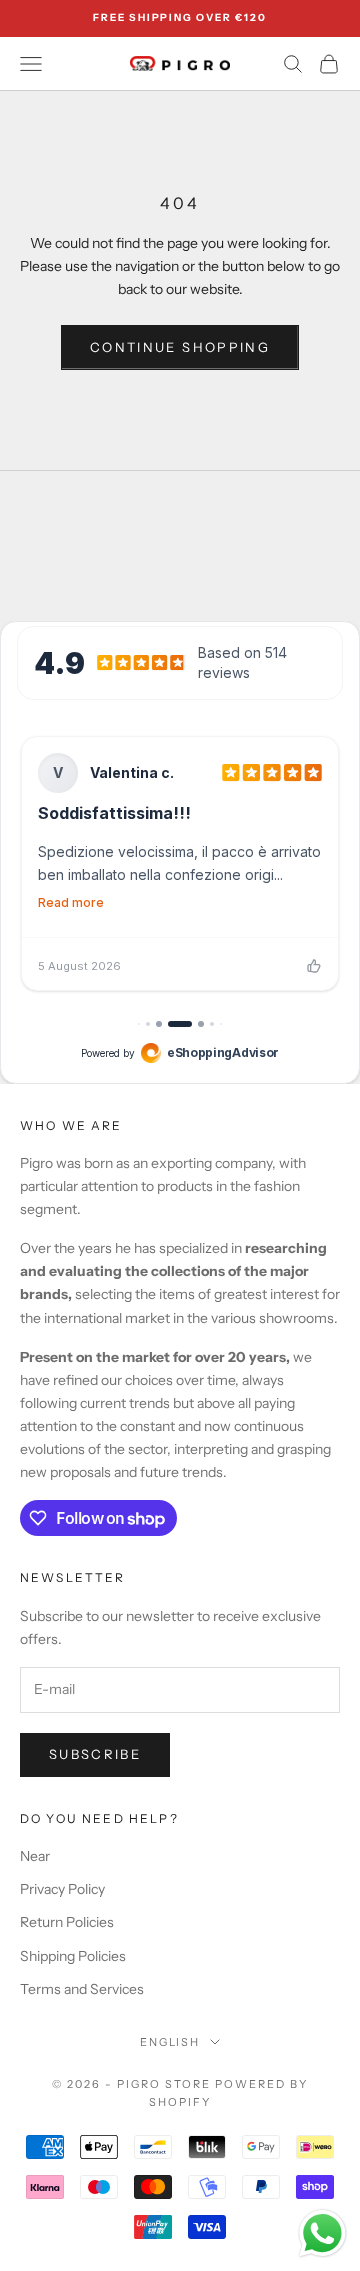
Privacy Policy (62, 1889)
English (170, 2042)
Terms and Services (82, 1989)
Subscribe (95, 1754)
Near (35, 1856)
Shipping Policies (73, 1956)
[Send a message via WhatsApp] (322, 2233)
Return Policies (67, 1922)
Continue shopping (180, 347)
